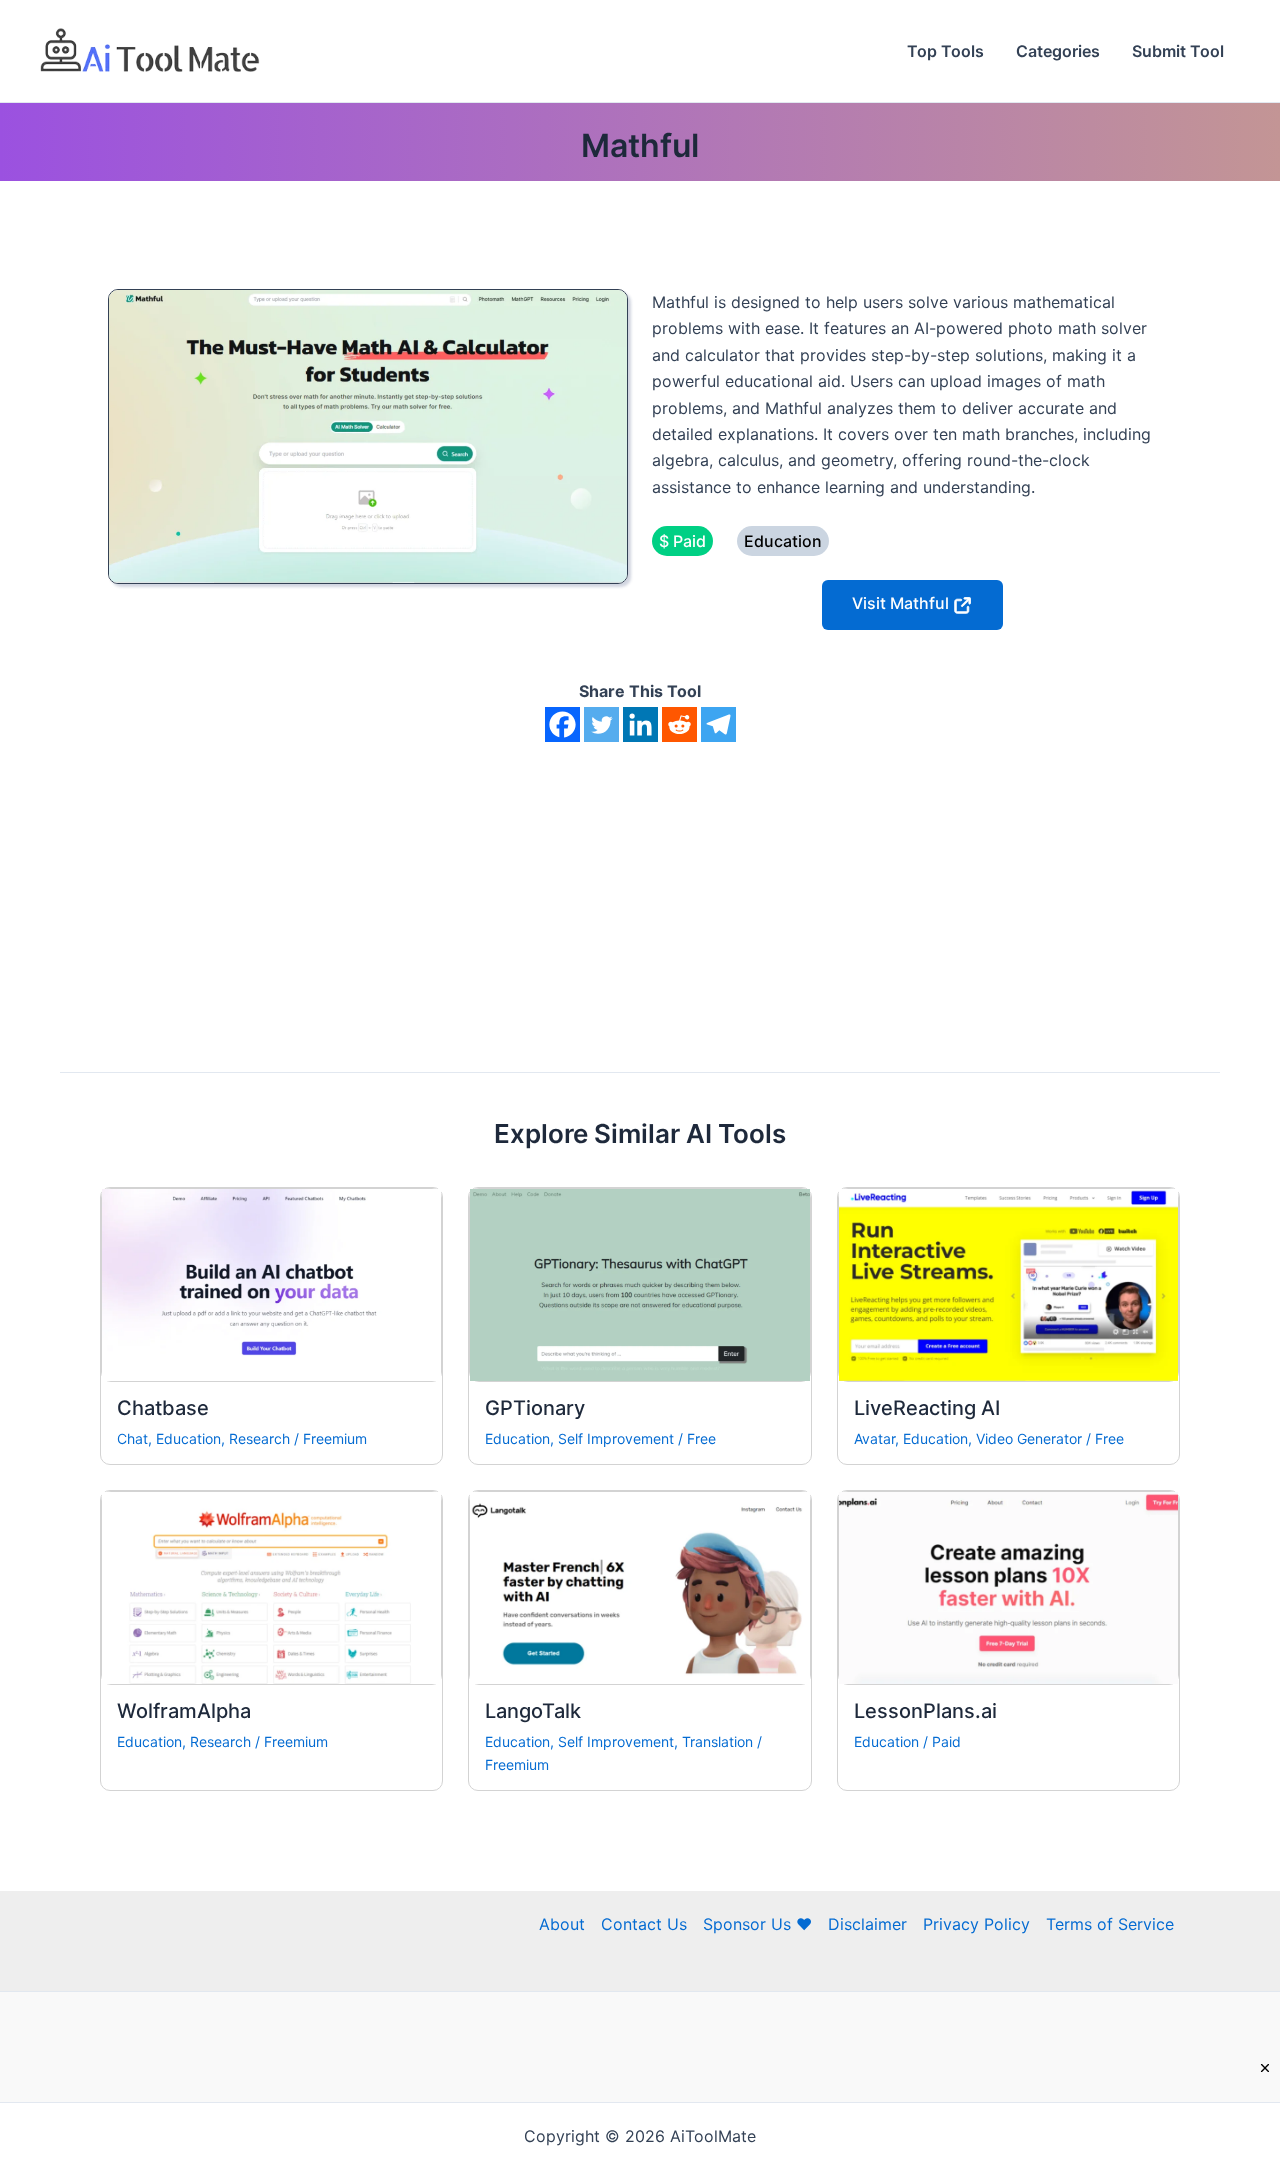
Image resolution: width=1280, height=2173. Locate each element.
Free (701, 1438)
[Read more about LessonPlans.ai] (1008, 1587)
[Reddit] (679, 724)
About (562, 1924)
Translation (717, 1741)
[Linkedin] (640, 724)
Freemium (335, 1438)
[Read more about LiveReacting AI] (1008, 1283)
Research (259, 1438)
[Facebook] (562, 724)
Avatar (874, 1438)
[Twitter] (601, 724)
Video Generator (1029, 1438)
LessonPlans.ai (925, 1711)
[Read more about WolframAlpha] (271, 1587)
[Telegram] (718, 724)
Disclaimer (867, 1924)
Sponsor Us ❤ (757, 1924)
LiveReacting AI (927, 1408)
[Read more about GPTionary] (639, 1283)
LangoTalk (533, 1711)
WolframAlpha (184, 1711)
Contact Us (644, 1924)
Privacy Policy (976, 1924)
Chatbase (163, 1408)
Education (188, 1438)
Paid (946, 1741)
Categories (1058, 51)
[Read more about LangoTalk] (639, 1587)
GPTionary (535, 1408)
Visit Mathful (902, 603)
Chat (132, 1438)
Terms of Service (1110, 1924)
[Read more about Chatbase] (271, 1283)
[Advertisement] (640, 892)
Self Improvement (616, 1438)
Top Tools (945, 51)
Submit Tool (1178, 51)
